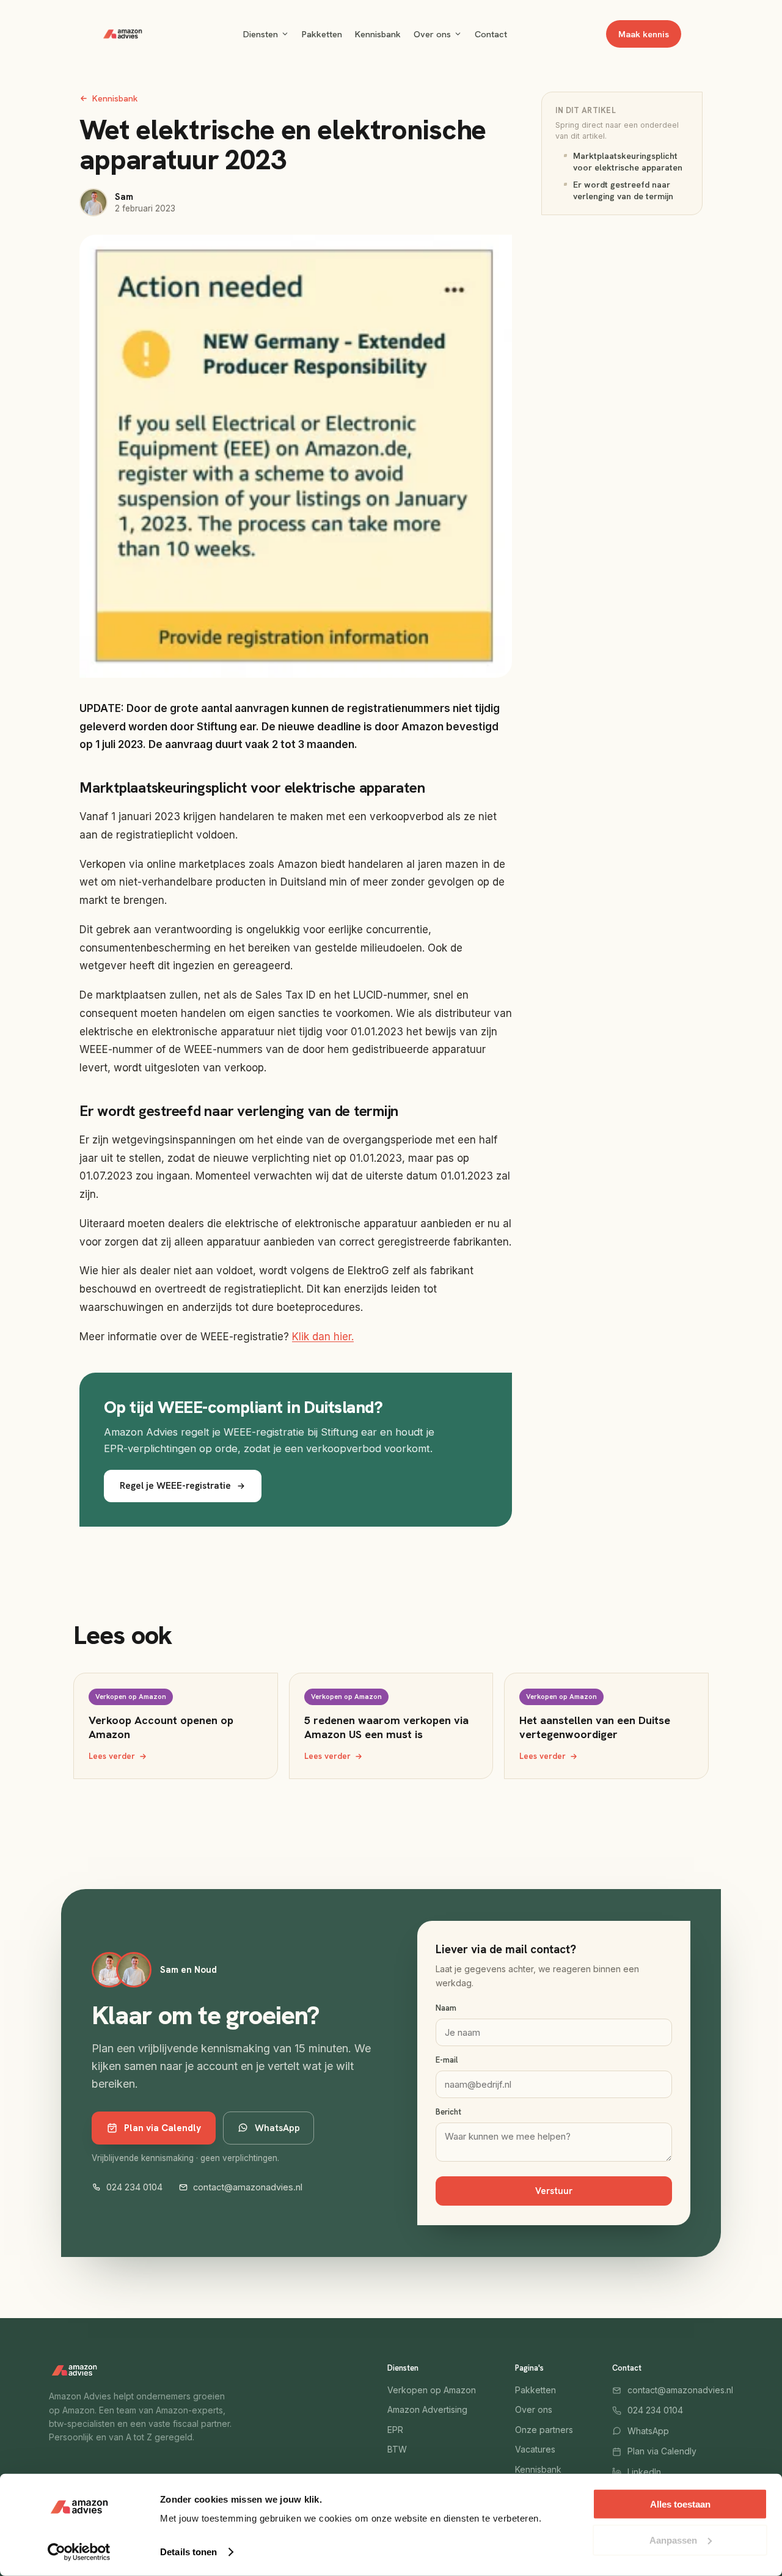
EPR (395, 2430)
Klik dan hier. (323, 1337)
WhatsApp (277, 2128)
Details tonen (188, 2552)
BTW (397, 2449)
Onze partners (544, 2430)
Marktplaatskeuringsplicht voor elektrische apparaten (628, 162)
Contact (491, 34)
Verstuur (554, 2191)
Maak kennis (644, 34)
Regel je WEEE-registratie (175, 1485)
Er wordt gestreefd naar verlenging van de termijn (623, 190)
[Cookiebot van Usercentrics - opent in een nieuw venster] (79, 2552)
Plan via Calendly (163, 2128)
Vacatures (535, 2449)
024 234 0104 (134, 2187)
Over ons (432, 34)
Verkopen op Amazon (432, 2390)
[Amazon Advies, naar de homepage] (122, 34)
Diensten (261, 34)
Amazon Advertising (427, 2409)
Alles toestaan (680, 2504)
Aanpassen (673, 2540)
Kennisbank (378, 34)
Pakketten (322, 34)
